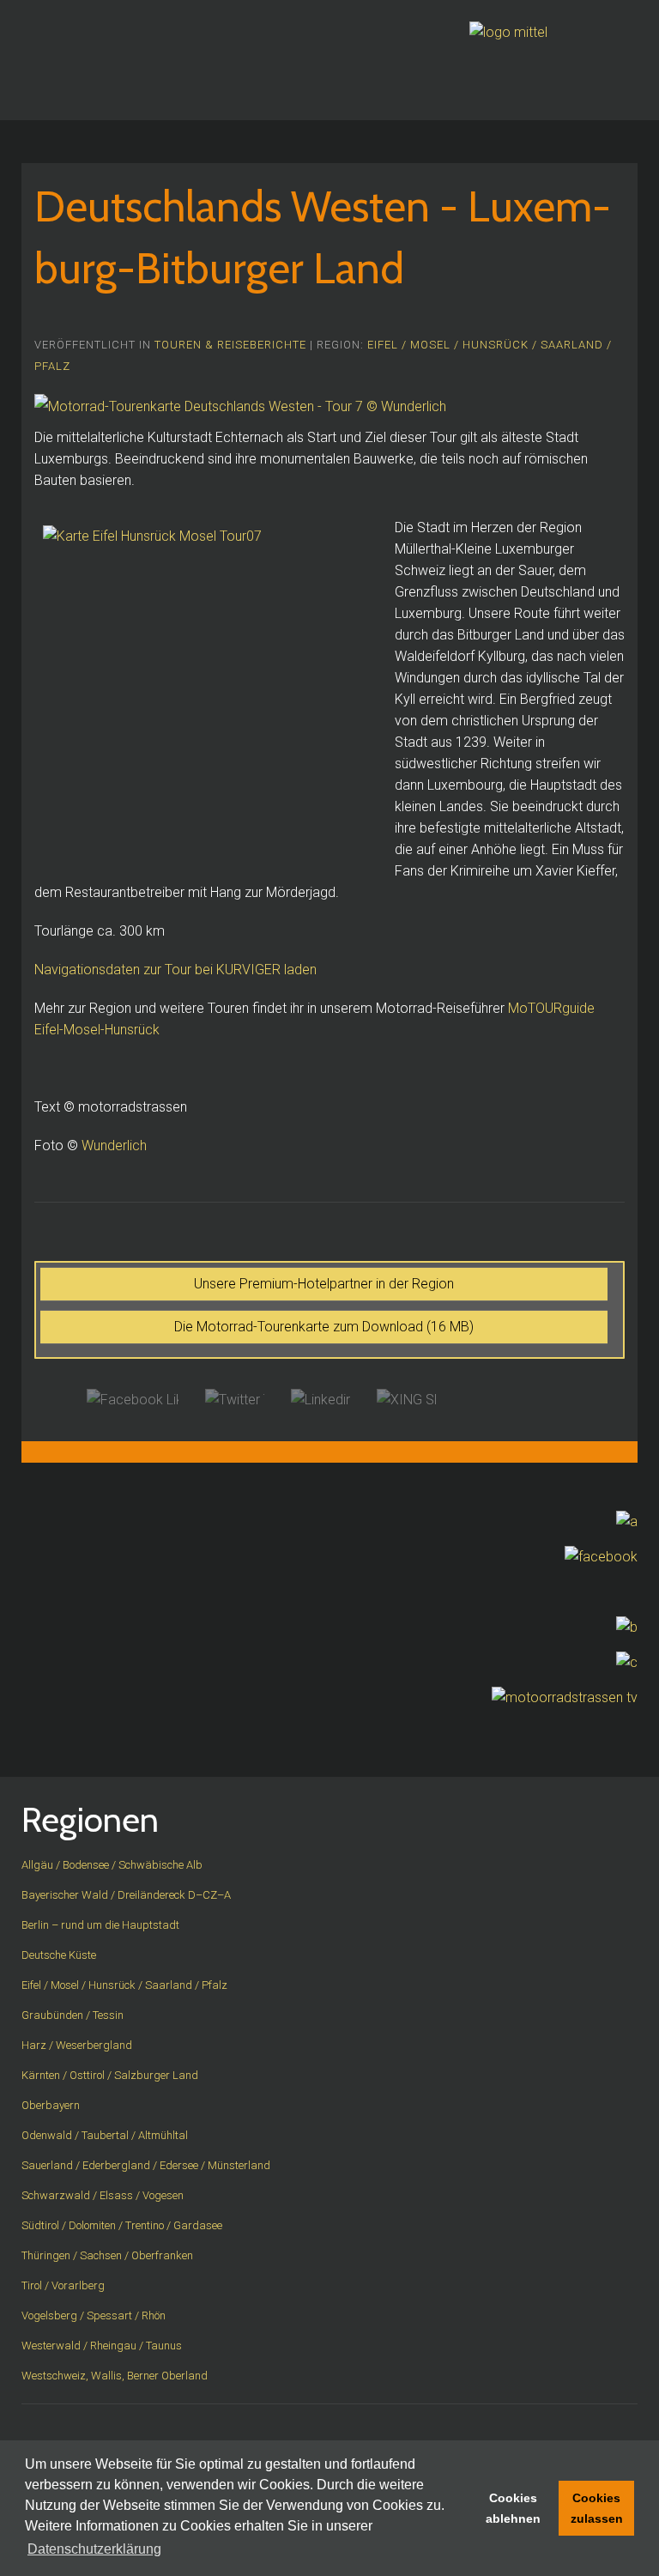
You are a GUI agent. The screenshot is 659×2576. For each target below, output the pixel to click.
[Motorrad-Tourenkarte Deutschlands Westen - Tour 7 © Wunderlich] (240, 406)
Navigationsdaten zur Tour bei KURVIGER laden (175, 970)
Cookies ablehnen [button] (513, 2508)
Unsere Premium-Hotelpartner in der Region (324, 1284)
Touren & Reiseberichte (230, 345)
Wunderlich (114, 1146)
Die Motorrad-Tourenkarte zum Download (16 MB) (324, 1327)
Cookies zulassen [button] (597, 2508)
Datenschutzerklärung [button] (94, 2549)
